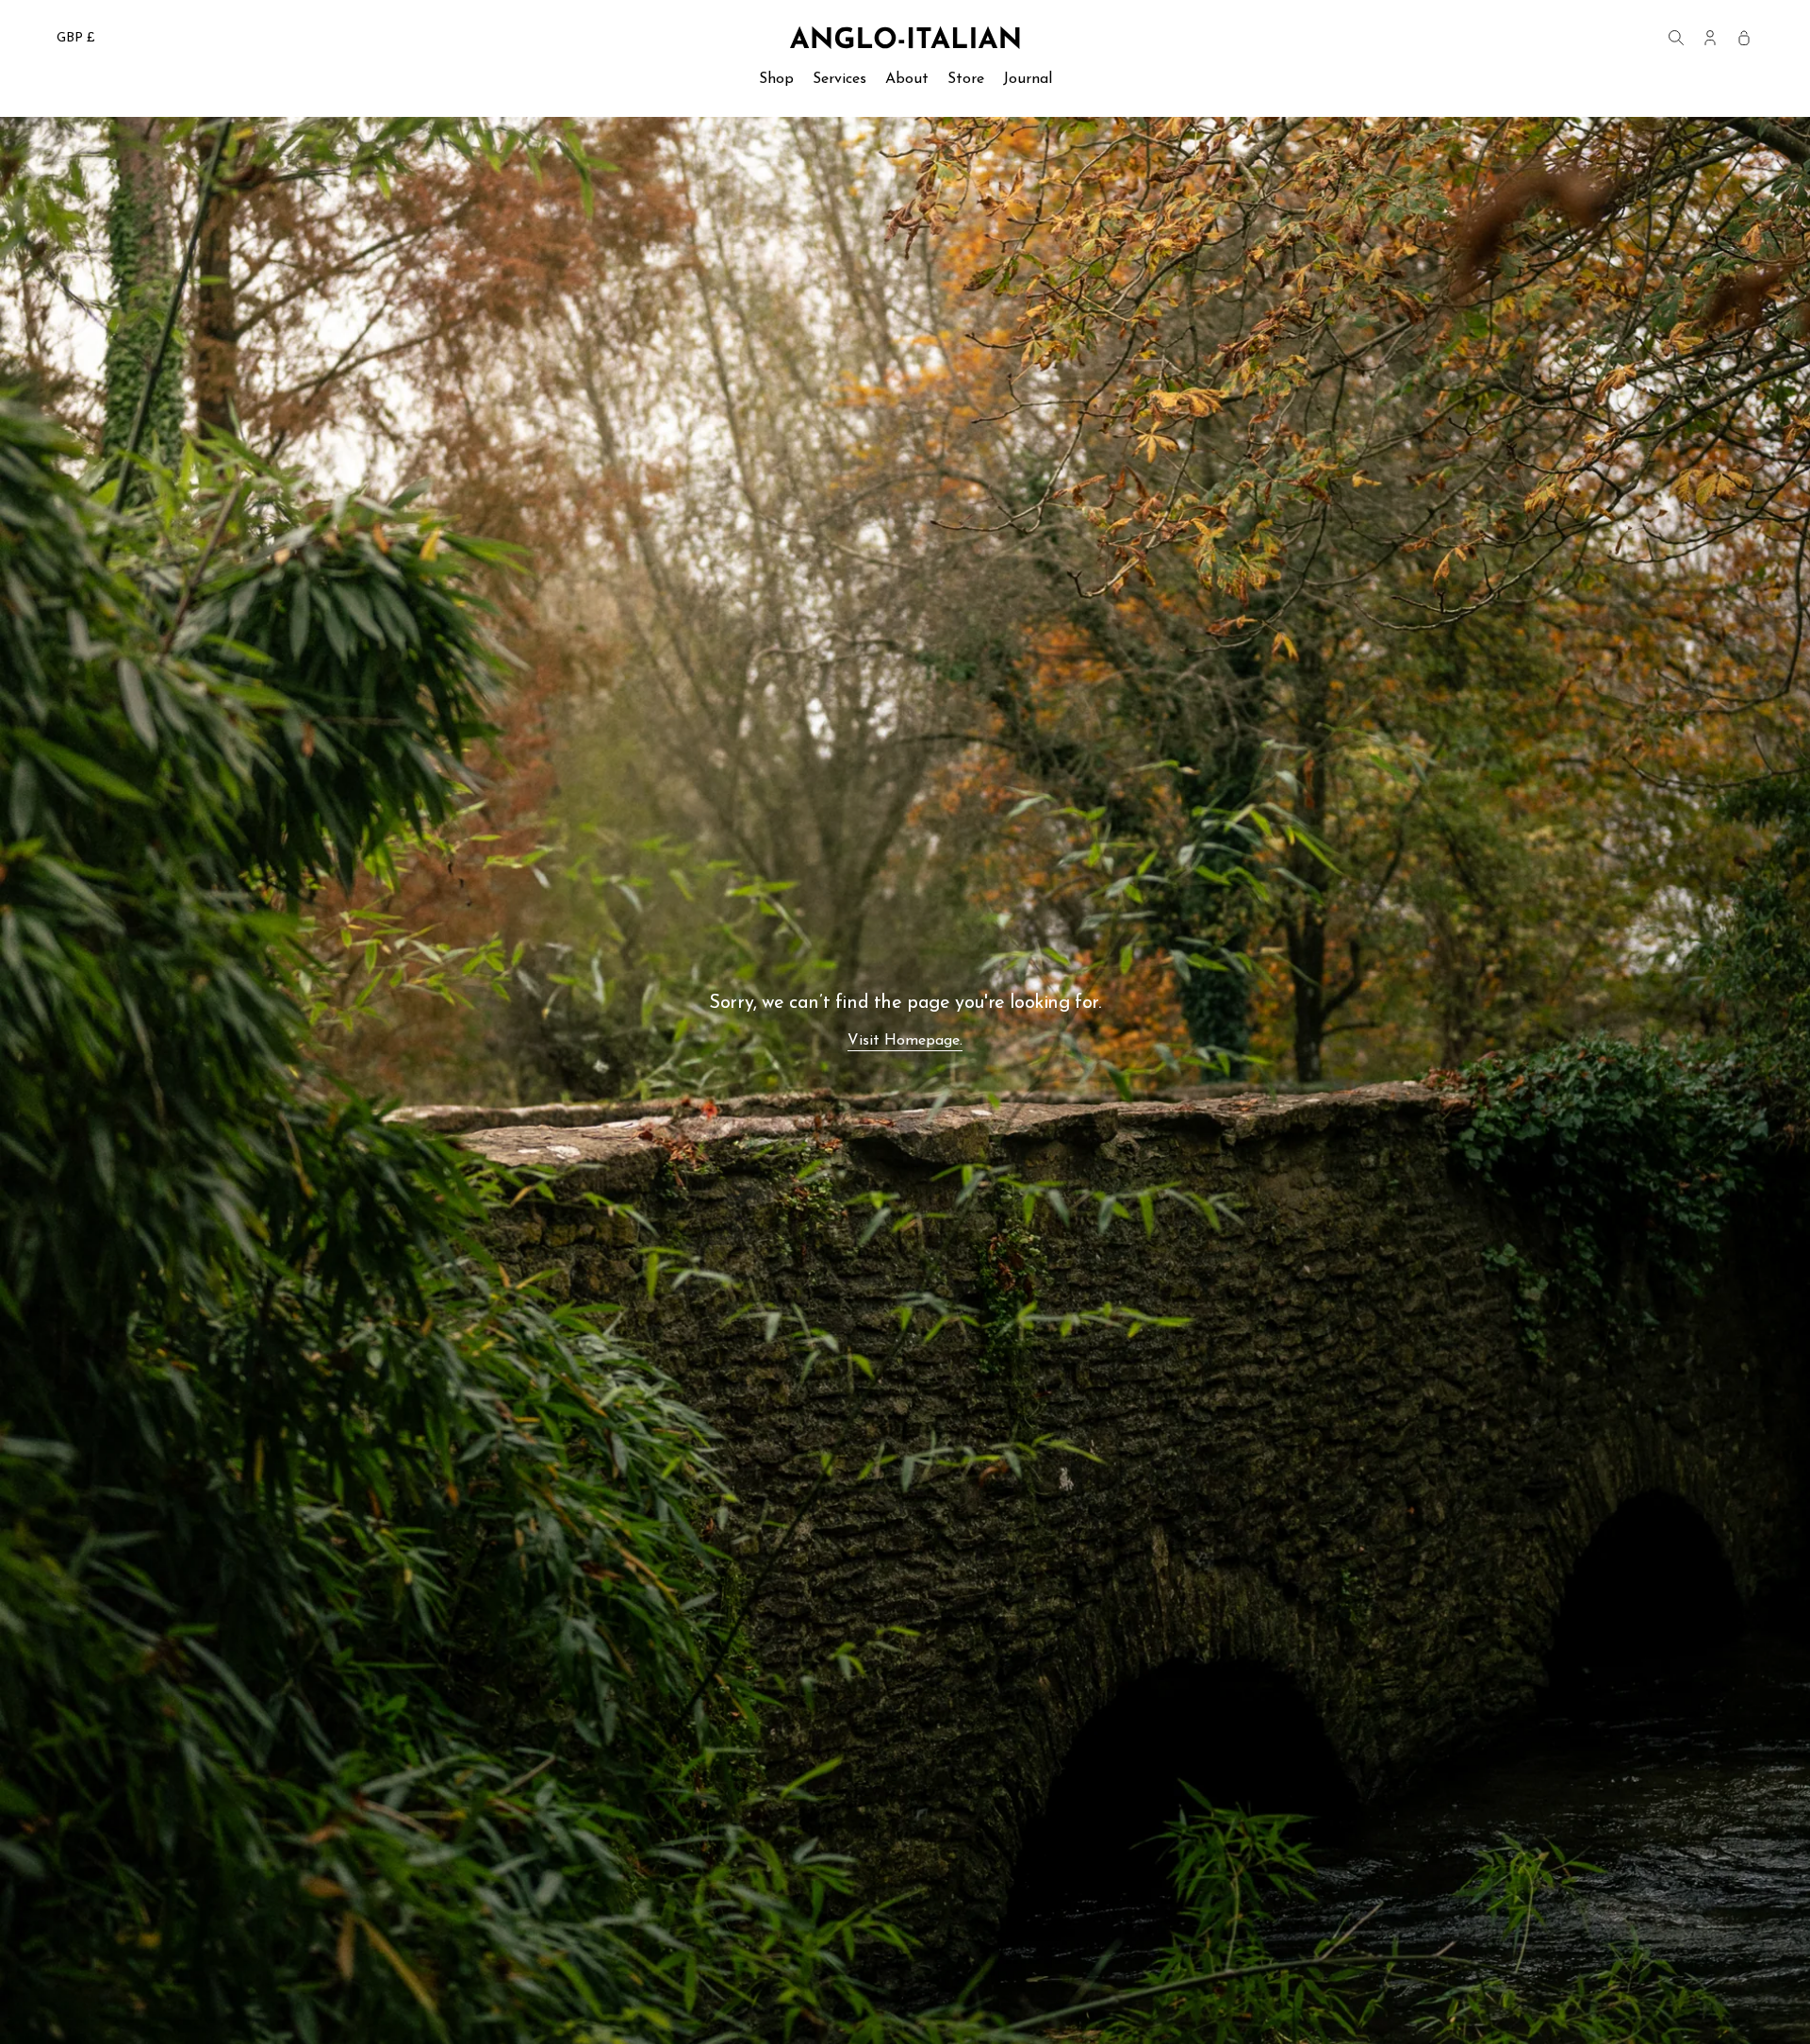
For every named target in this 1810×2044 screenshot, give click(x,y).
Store (966, 79)
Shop (776, 79)
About (907, 79)
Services (839, 79)
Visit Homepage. (905, 1041)
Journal (1028, 79)
